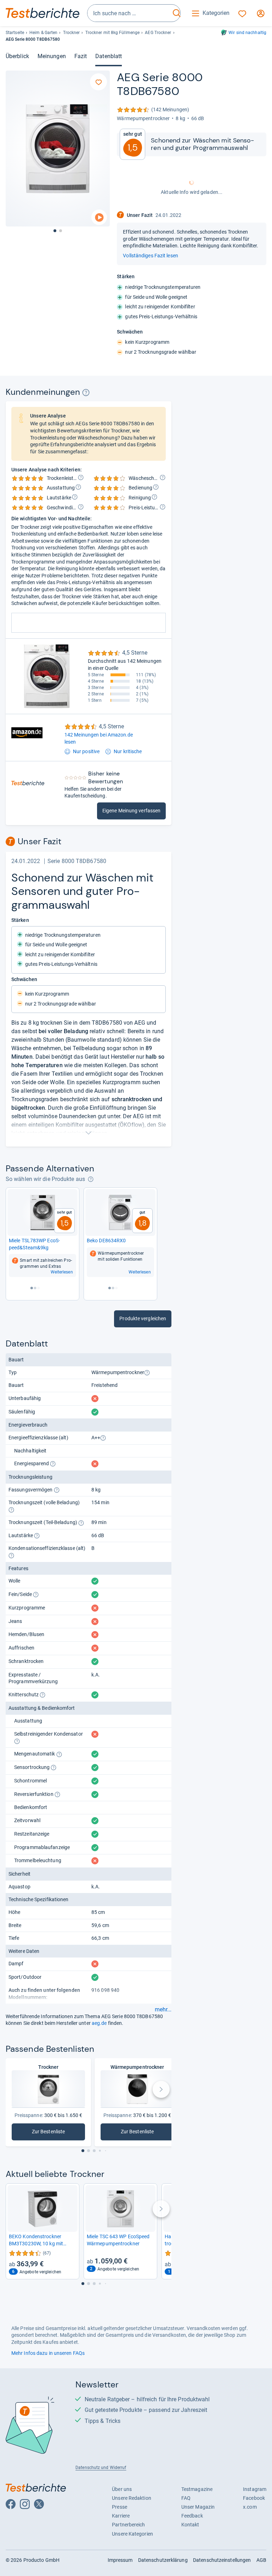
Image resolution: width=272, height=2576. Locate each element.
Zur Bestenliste (51, 2133)
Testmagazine (197, 2489)
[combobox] (129, 13)
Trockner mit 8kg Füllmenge (113, 33)
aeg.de (99, 2023)
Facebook (254, 2498)
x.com (250, 2507)
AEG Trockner (158, 33)
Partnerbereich (128, 2525)
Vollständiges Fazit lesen (150, 256)
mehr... (163, 2010)
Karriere (121, 2516)
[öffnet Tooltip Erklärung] (86, 393)
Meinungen (52, 56)
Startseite (15, 33)
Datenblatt (109, 56)
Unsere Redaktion (132, 2498)
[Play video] (99, 217)
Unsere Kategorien (132, 2534)
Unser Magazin (198, 2507)
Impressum (120, 2560)
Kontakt (190, 2525)
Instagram (255, 2489)
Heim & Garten (43, 33)
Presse (120, 2507)
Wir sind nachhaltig (247, 33)
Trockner (72, 33)
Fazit (81, 56)
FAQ (186, 2498)
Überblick (17, 56)
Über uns (122, 2489)
